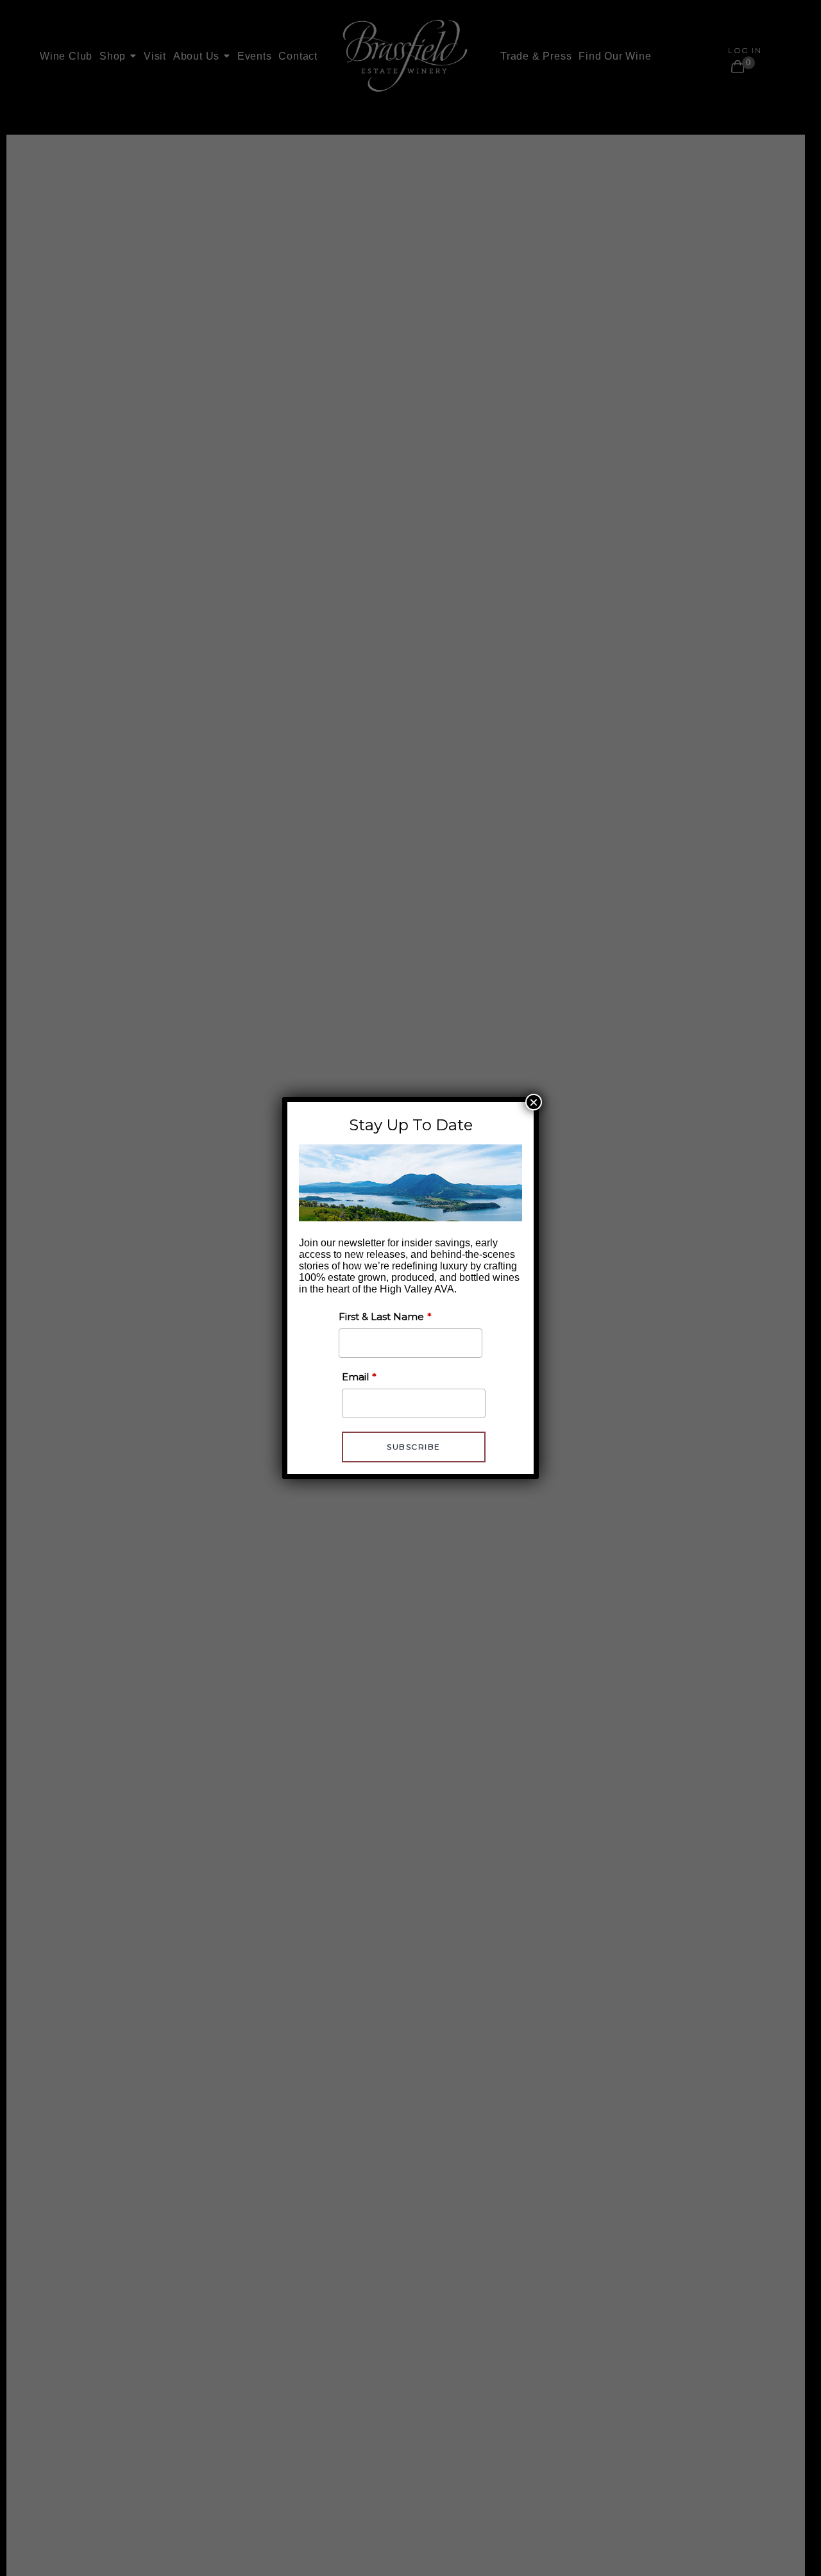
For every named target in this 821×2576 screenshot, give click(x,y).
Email (355, 1377)
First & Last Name (381, 1317)
